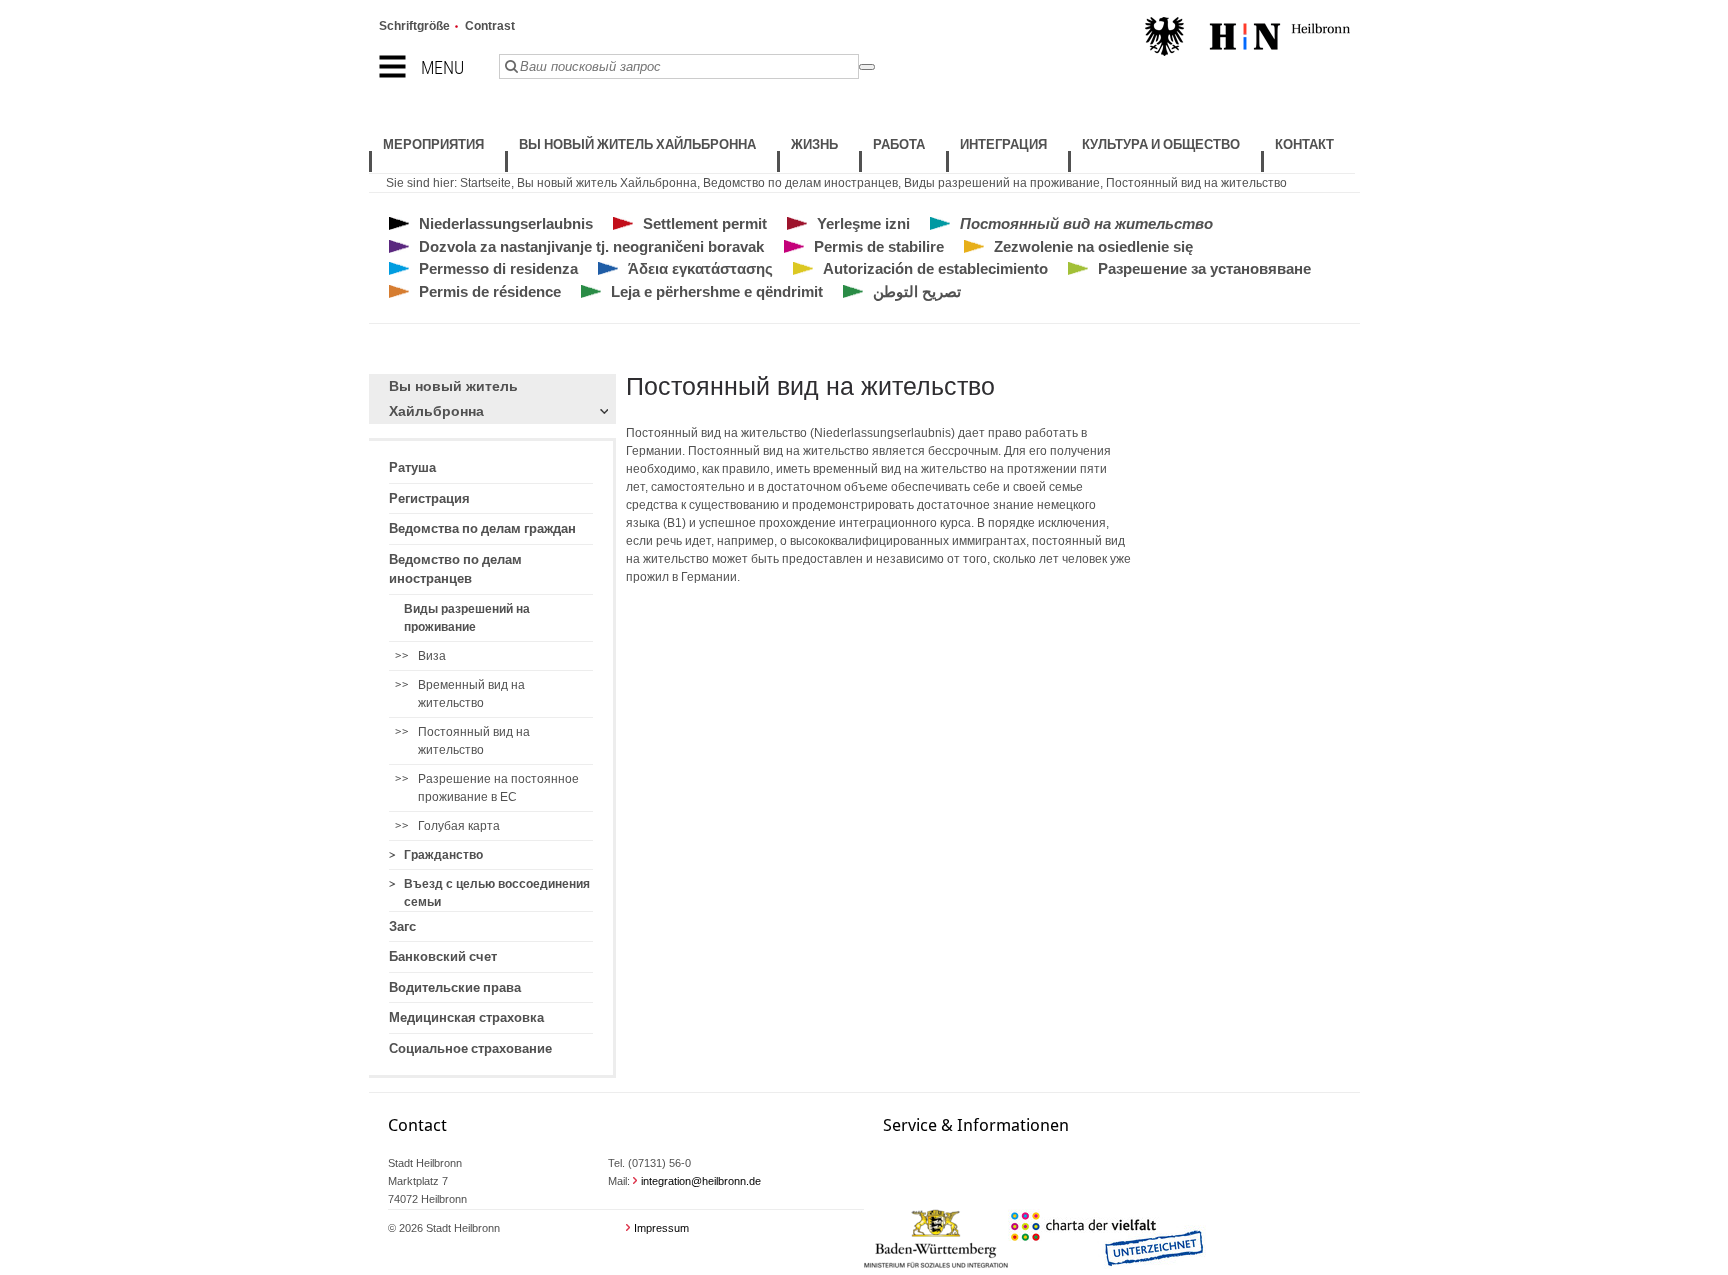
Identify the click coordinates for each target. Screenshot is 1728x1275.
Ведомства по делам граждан (482, 528)
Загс (402, 926)
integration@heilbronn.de (701, 1181)
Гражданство (443, 855)
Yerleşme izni (863, 223)
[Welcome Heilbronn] (1247, 39)
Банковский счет (443, 956)
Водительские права (455, 987)
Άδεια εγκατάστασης (700, 268)
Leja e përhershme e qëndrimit (717, 291)
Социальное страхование (470, 1048)
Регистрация (429, 498)
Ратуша (412, 467)
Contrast (490, 26)
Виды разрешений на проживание (1002, 183)
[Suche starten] (867, 67)
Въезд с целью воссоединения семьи (497, 893)
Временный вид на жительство (471, 694)
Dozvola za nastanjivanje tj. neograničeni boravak (591, 246)
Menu (442, 67)
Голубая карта (459, 826)
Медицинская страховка (466, 1017)
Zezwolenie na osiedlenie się (1093, 246)
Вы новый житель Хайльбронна (607, 183)
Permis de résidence (490, 291)
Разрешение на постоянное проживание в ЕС (498, 788)
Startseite (485, 183)
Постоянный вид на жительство (1196, 183)
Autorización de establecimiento (935, 268)
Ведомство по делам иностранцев (800, 183)
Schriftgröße (414, 26)
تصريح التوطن (917, 291)
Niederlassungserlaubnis (506, 223)
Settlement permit (705, 223)
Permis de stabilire (879, 246)
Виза (432, 656)
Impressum (661, 1228)
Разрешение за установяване (1204, 268)
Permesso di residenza (498, 268)
